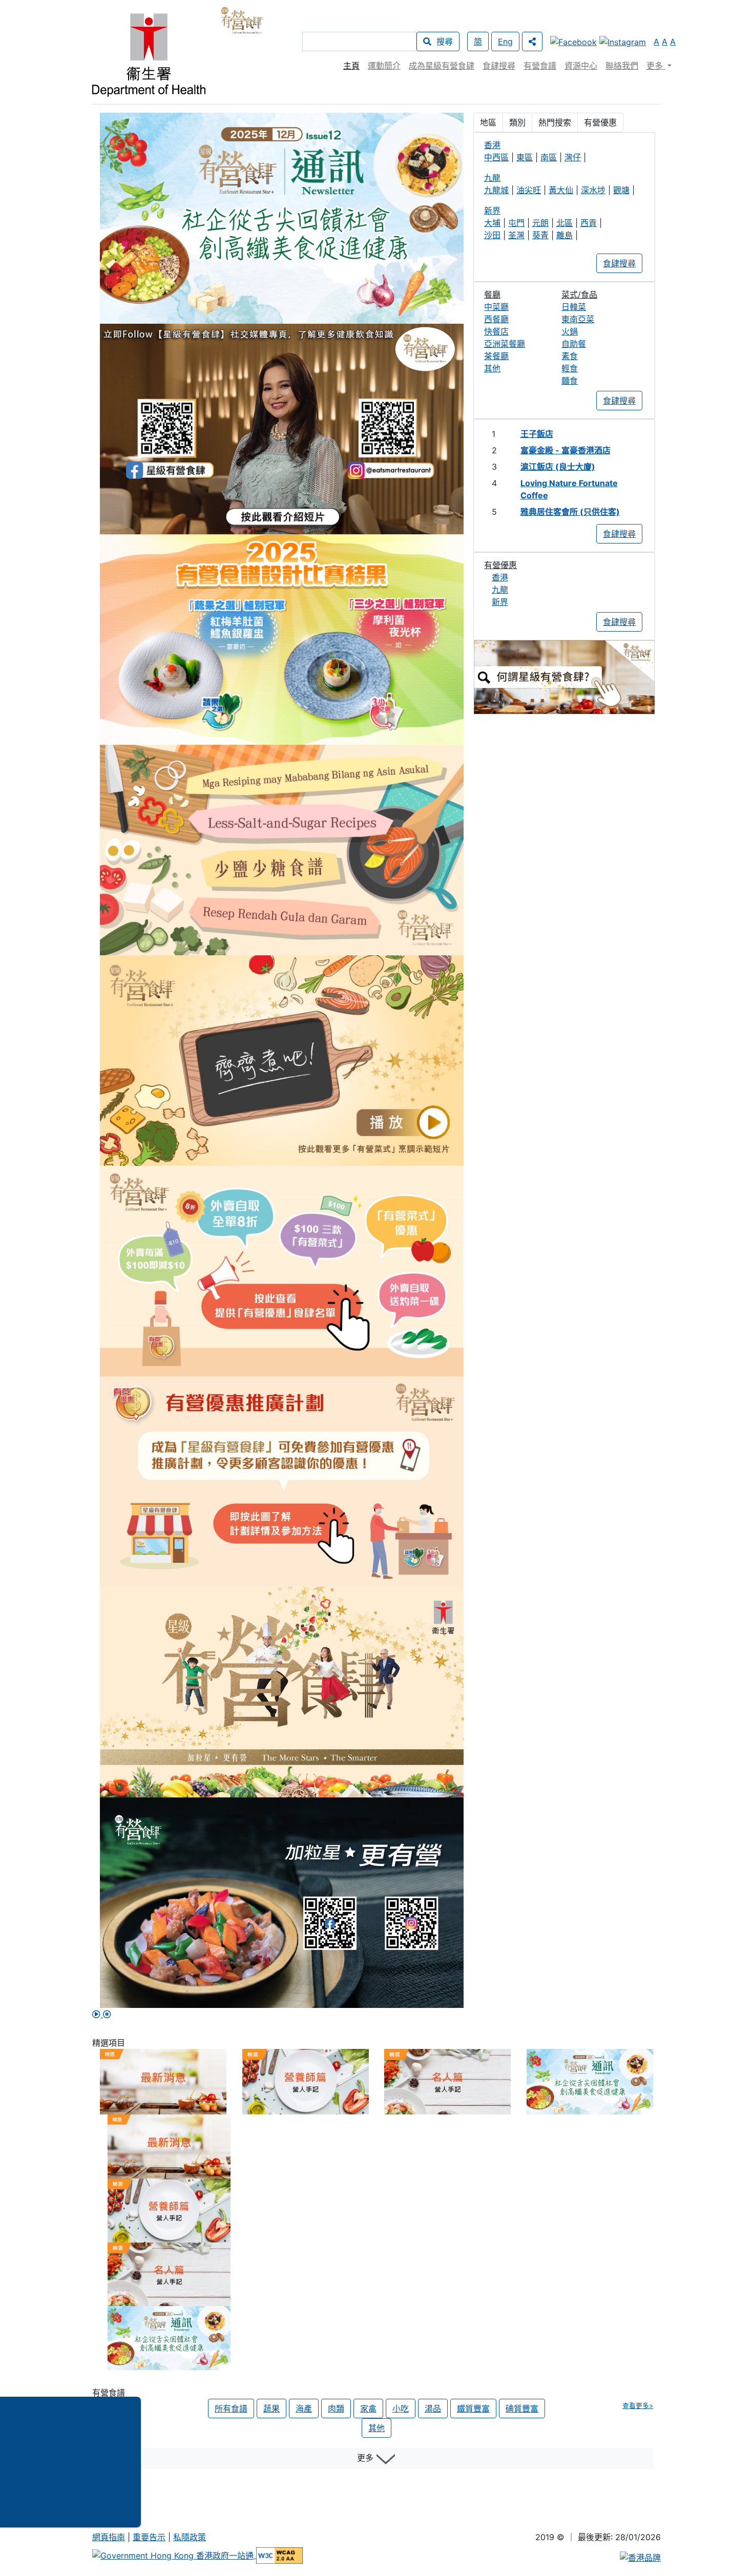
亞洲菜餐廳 (505, 344)
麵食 (570, 381)
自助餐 (574, 344)
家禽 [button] (368, 2409)
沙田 (492, 235)
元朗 (540, 223)
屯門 (516, 223)
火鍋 (570, 331)
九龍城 (496, 190)
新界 (500, 602)
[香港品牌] (640, 2557)
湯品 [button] (433, 2409)
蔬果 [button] (271, 2409)
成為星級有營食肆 (442, 66)
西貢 (589, 223)
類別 (517, 122)
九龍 (500, 590)
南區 (549, 157)
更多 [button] (656, 66)
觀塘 (621, 190)
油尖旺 (529, 190)
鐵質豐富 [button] (473, 2409)
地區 (488, 122)
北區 (564, 223)
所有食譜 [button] (231, 2409)
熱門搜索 (555, 122)
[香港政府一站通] (174, 2555)
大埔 (492, 223)
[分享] (532, 41)
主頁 (351, 66)
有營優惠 (600, 122)
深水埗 (593, 190)
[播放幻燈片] (98, 2014)
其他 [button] (376, 2428)
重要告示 (149, 2537)
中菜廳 (496, 307)
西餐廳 (496, 319)
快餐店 (496, 331)
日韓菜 (574, 307)
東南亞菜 (578, 319)
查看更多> (638, 2406)
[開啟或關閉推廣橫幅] (133, 2462)
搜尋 (442, 41)
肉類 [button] (336, 2409)
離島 (564, 235)
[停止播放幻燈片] (107, 2014)
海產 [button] (304, 2409)
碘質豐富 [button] (522, 2409)
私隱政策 (190, 2537)
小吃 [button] (401, 2409)
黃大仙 (561, 190)
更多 (367, 2458)
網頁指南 (109, 2537)
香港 (500, 577)
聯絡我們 (622, 66)
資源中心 (581, 66)
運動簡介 (384, 66)
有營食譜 (540, 66)
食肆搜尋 (499, 66)
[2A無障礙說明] (279, 2555)
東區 (525, 157)
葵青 (540, 235)
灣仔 (573, 157)
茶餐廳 (496, 356)
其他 (492, 368)
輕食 (570, 368)
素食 (570, 356)
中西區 (496, 157)
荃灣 (516, 235)
